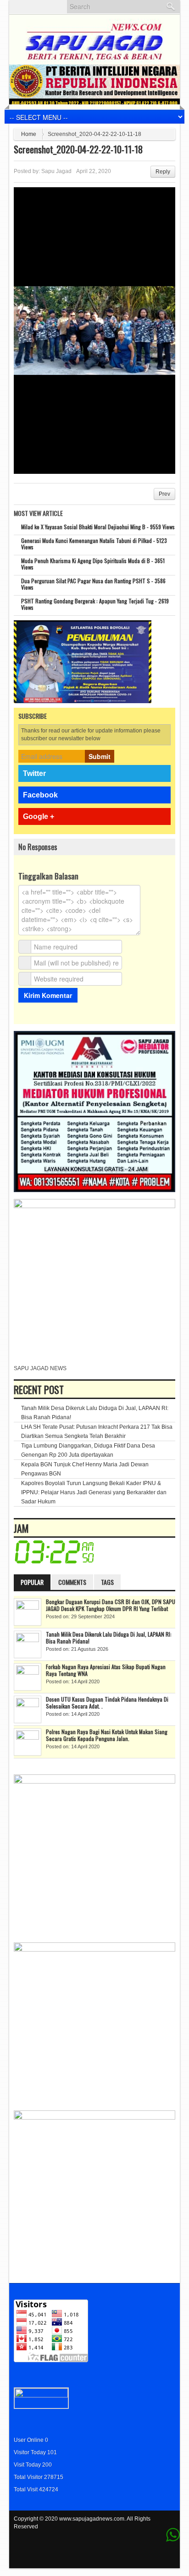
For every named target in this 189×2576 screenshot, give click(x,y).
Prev (164, 494)
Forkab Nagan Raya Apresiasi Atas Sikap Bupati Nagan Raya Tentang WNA (106, 1670)
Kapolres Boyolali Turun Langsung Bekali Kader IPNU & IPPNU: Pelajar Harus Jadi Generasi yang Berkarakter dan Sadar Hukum (94, 1492)
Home (29, 134)
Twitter (34, 773)
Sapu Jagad (56, 171)
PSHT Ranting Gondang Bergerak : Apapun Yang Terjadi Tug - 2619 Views (95, 604)
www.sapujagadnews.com (92, 2519)
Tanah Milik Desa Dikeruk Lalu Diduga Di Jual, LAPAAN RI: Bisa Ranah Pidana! (109, 1638)
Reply (163, 172)
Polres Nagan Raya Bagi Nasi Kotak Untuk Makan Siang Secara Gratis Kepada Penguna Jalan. (107, 1735)
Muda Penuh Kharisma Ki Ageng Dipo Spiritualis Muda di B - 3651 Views (93, 564)
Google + (39, 816)
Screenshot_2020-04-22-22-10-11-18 (78, 149)
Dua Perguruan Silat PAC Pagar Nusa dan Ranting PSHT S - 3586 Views (93, 584)
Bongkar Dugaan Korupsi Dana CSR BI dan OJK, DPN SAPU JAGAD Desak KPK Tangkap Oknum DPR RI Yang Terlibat (111, 1605)
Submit (100, 756)
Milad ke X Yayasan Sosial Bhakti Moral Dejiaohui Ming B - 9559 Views (98, 527)
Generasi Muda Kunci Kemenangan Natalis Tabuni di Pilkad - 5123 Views (94, 544)
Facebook (40, 795)
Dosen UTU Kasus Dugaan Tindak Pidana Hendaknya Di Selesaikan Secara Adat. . (107, 1703)
